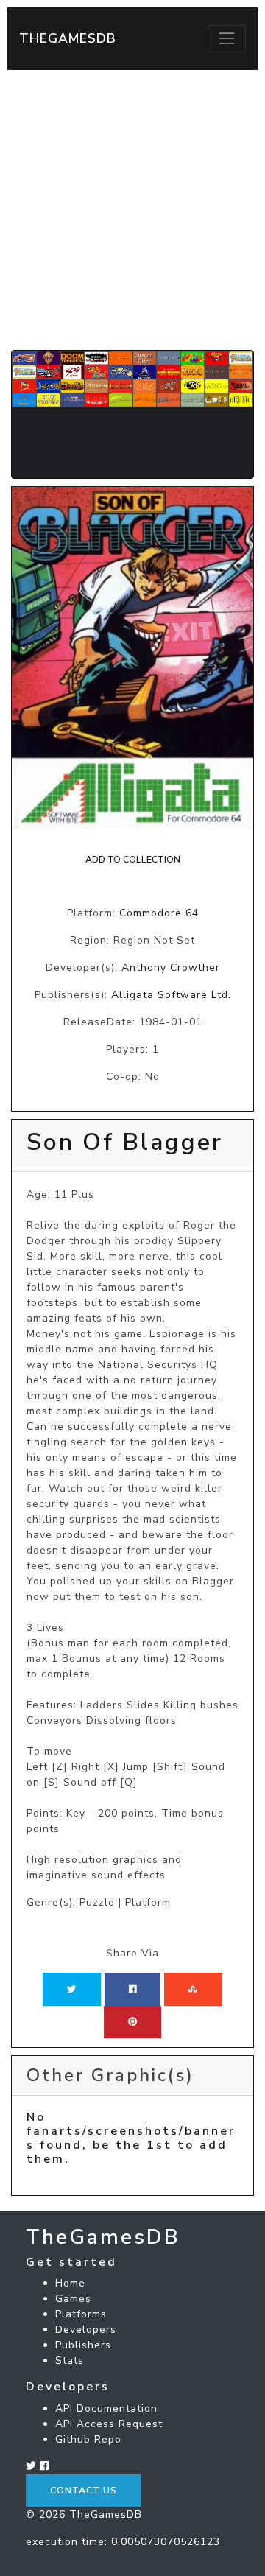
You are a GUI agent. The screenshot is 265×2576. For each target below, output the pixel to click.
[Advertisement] (132, 210)
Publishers (83, 2345)
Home (70, 2283)
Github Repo (88, 2439)
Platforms (81, 2314)
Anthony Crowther (171, 968)
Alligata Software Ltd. (171, 995)
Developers (86, 2330)
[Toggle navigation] (227, 38)
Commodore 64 (159, 913)
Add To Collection (133, 860)
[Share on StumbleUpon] (193, 1989)
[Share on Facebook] (133, 1989)
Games (73, 2299)
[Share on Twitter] (71, 1989)
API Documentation (106, 2408)
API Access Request (109, 2424)
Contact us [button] (84, 2491)
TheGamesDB (68, 38)
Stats (70, 2361)
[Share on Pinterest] (132, 2022)
